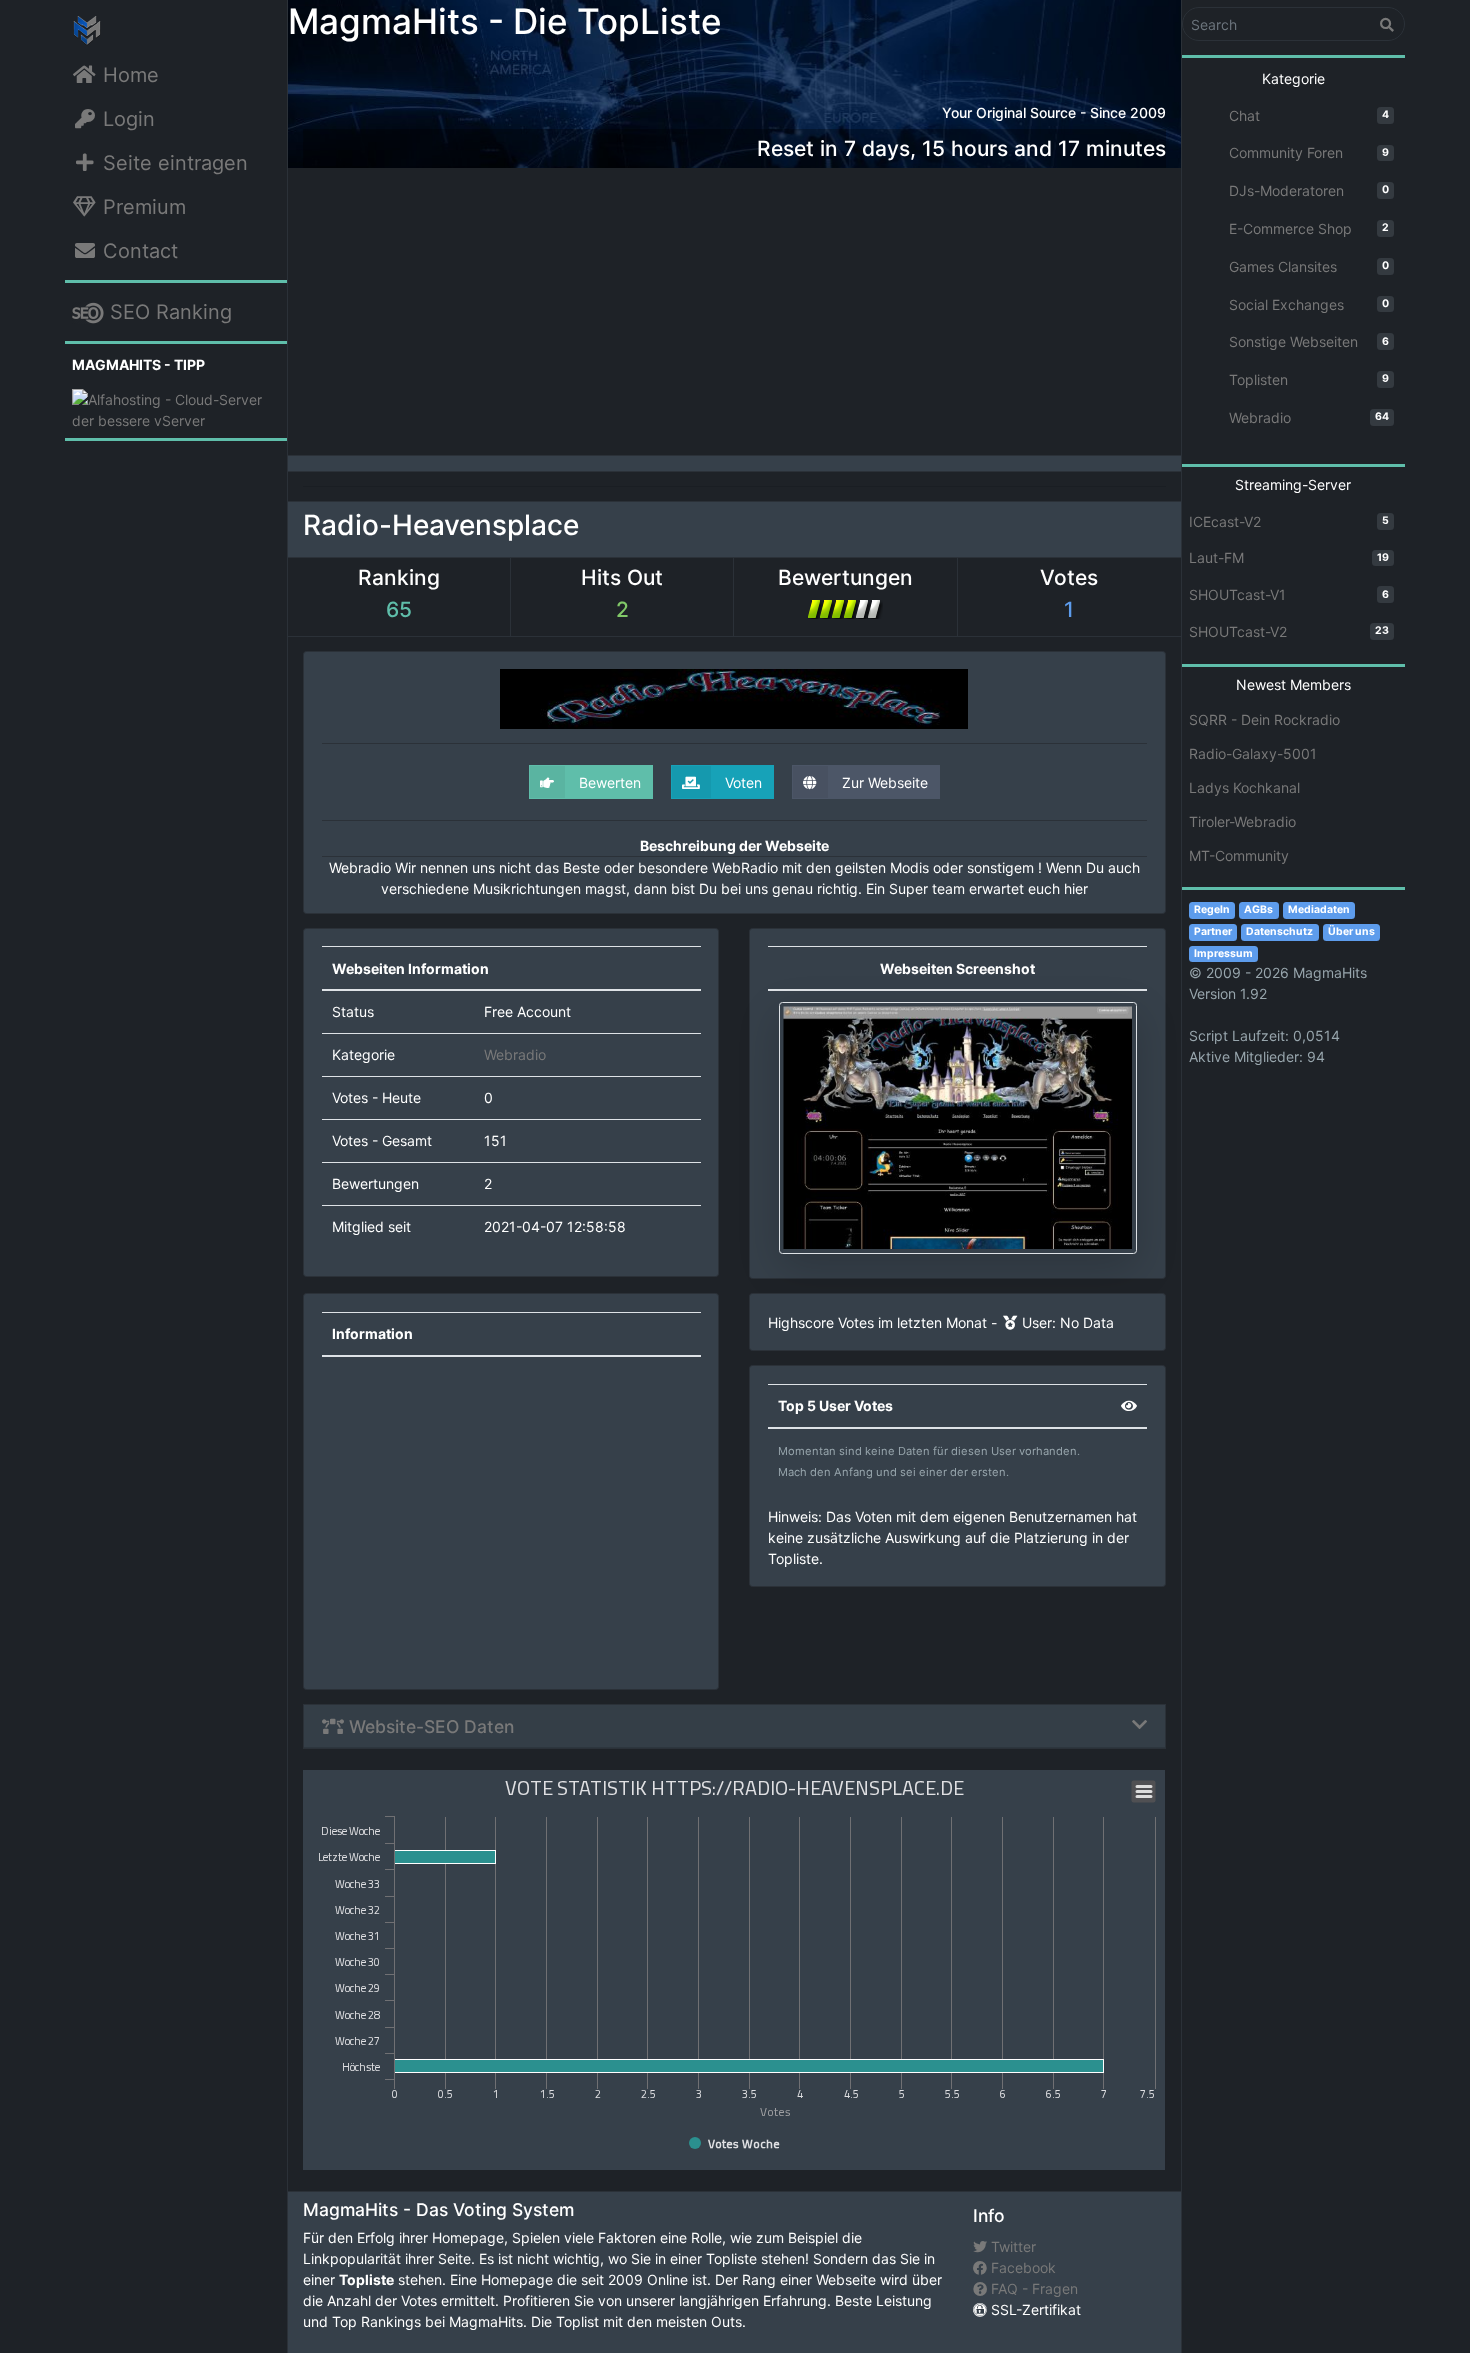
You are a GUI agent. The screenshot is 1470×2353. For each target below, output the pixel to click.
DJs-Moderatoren (1309, 190)
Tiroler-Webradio (1242, 821)
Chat (1309, 114)
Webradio (515, 1054)
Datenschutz (1279, 931)
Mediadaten (1319, 909)
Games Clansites (1309, 266)
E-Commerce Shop (1309, 228)
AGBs (1258, 909)
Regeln (1212, 909)
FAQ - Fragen (1032, 2288)
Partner (1213, 931)
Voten (741, 782)
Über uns (1351, 931)
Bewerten (608, 782)
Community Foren (1309, 152)
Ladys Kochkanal (1244, 787)
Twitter (1011, 2246)
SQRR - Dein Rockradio (1264, 719)
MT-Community (1239, 855)
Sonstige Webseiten (1309, 341)
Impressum (1223, 952)
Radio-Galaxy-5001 (1253, 753)
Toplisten (1309, 379)
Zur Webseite (883, 782)
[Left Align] (1387, 24)
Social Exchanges (1309, 303)
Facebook (1021, 2267)
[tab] (734, 1726)
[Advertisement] (734, 308)
